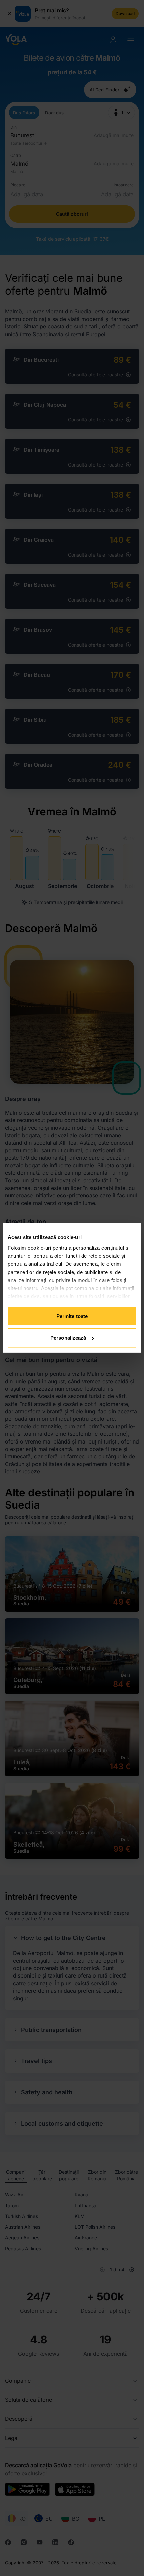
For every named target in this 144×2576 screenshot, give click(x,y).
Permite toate (72, 1316)
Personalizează (68, 1338)
